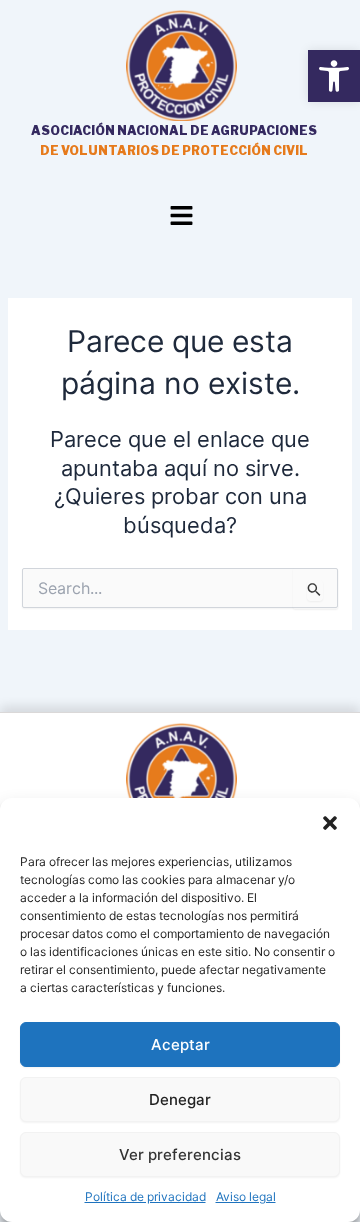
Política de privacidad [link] (145, 1196)
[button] (330, 823)
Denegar (180, 1099)
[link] (334, 76)
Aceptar (180, 1044)
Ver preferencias (180, 1154)
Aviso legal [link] (246, 1196)
